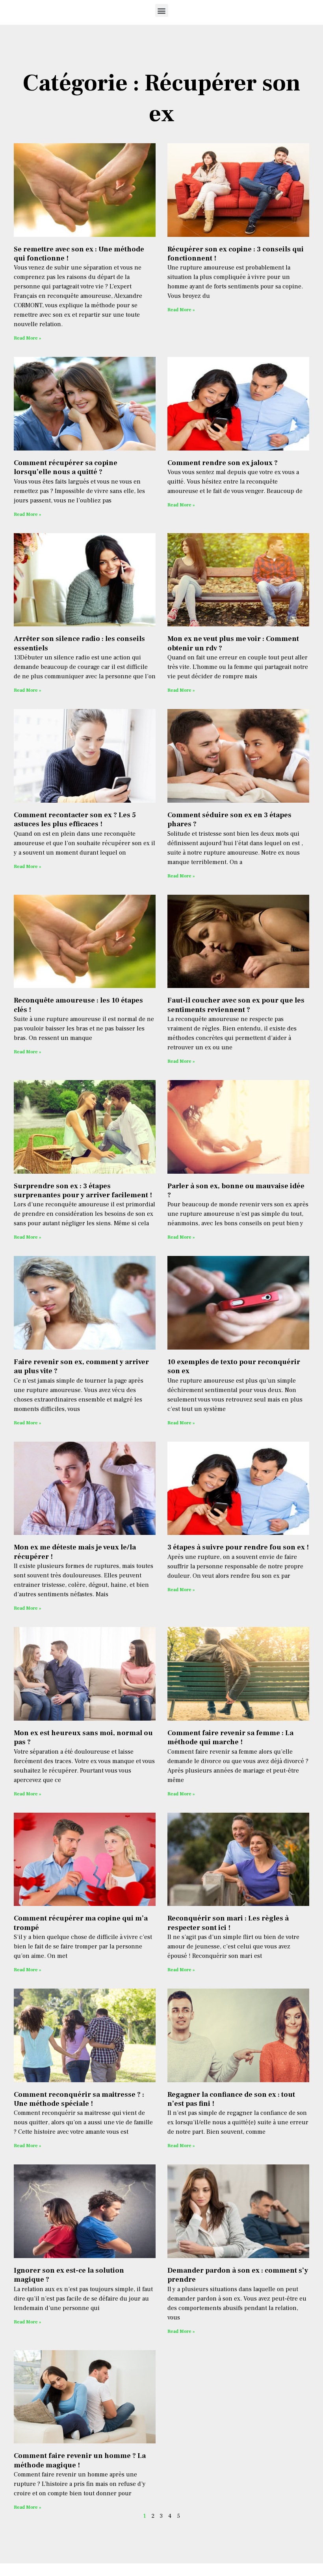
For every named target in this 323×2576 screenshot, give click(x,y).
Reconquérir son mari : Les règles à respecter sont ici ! (228, 1923)
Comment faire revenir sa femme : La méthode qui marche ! (230, 1738)
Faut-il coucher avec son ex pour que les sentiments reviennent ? (236, 1005)
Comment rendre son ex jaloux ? (223, 463)
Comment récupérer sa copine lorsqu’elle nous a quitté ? (66, 467)
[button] (162, 10)
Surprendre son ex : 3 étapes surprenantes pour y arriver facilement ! (83, 1191)
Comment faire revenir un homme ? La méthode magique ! (80, 2460)
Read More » (27, 338)
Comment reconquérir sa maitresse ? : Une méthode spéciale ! (79, 2099)
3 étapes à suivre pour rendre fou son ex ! (238, 1547)
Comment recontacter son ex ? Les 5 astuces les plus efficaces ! (75, 820)
